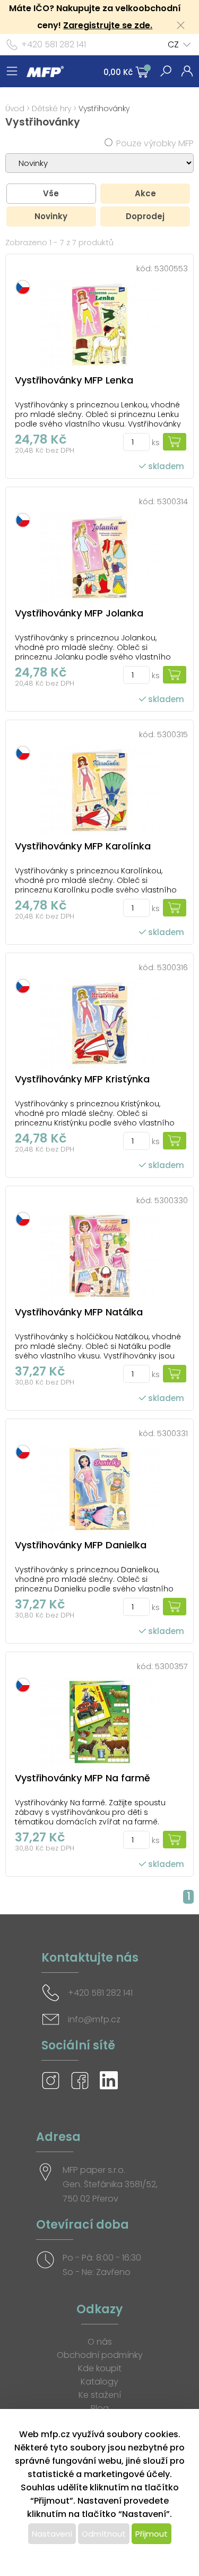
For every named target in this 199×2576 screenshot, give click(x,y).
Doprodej (145, 216)
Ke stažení (100, 2395)
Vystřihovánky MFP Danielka (81, 1545)
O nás (100, 2342)
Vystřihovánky (104, 109)
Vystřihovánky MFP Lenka (74, 380)
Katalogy (99, 2382)
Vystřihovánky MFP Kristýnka (82, 1079)
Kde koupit (100, 2368)
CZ (173, 44)
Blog (100, 2408)
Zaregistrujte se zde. (108, 25)
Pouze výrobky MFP (155, 143)
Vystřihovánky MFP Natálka (79, 1312)
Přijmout (152, 2534)
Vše (51, 193)
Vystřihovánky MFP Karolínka (83, 846)
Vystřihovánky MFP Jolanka (79, 613)
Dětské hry (51, 109)
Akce (145, 193)
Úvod (15, 109)
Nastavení (52, 2534)
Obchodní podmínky (100, 2355)
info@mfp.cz (94, 2019)
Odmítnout (104, 2534)
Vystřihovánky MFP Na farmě (83, 1778)
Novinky (51, 216)
